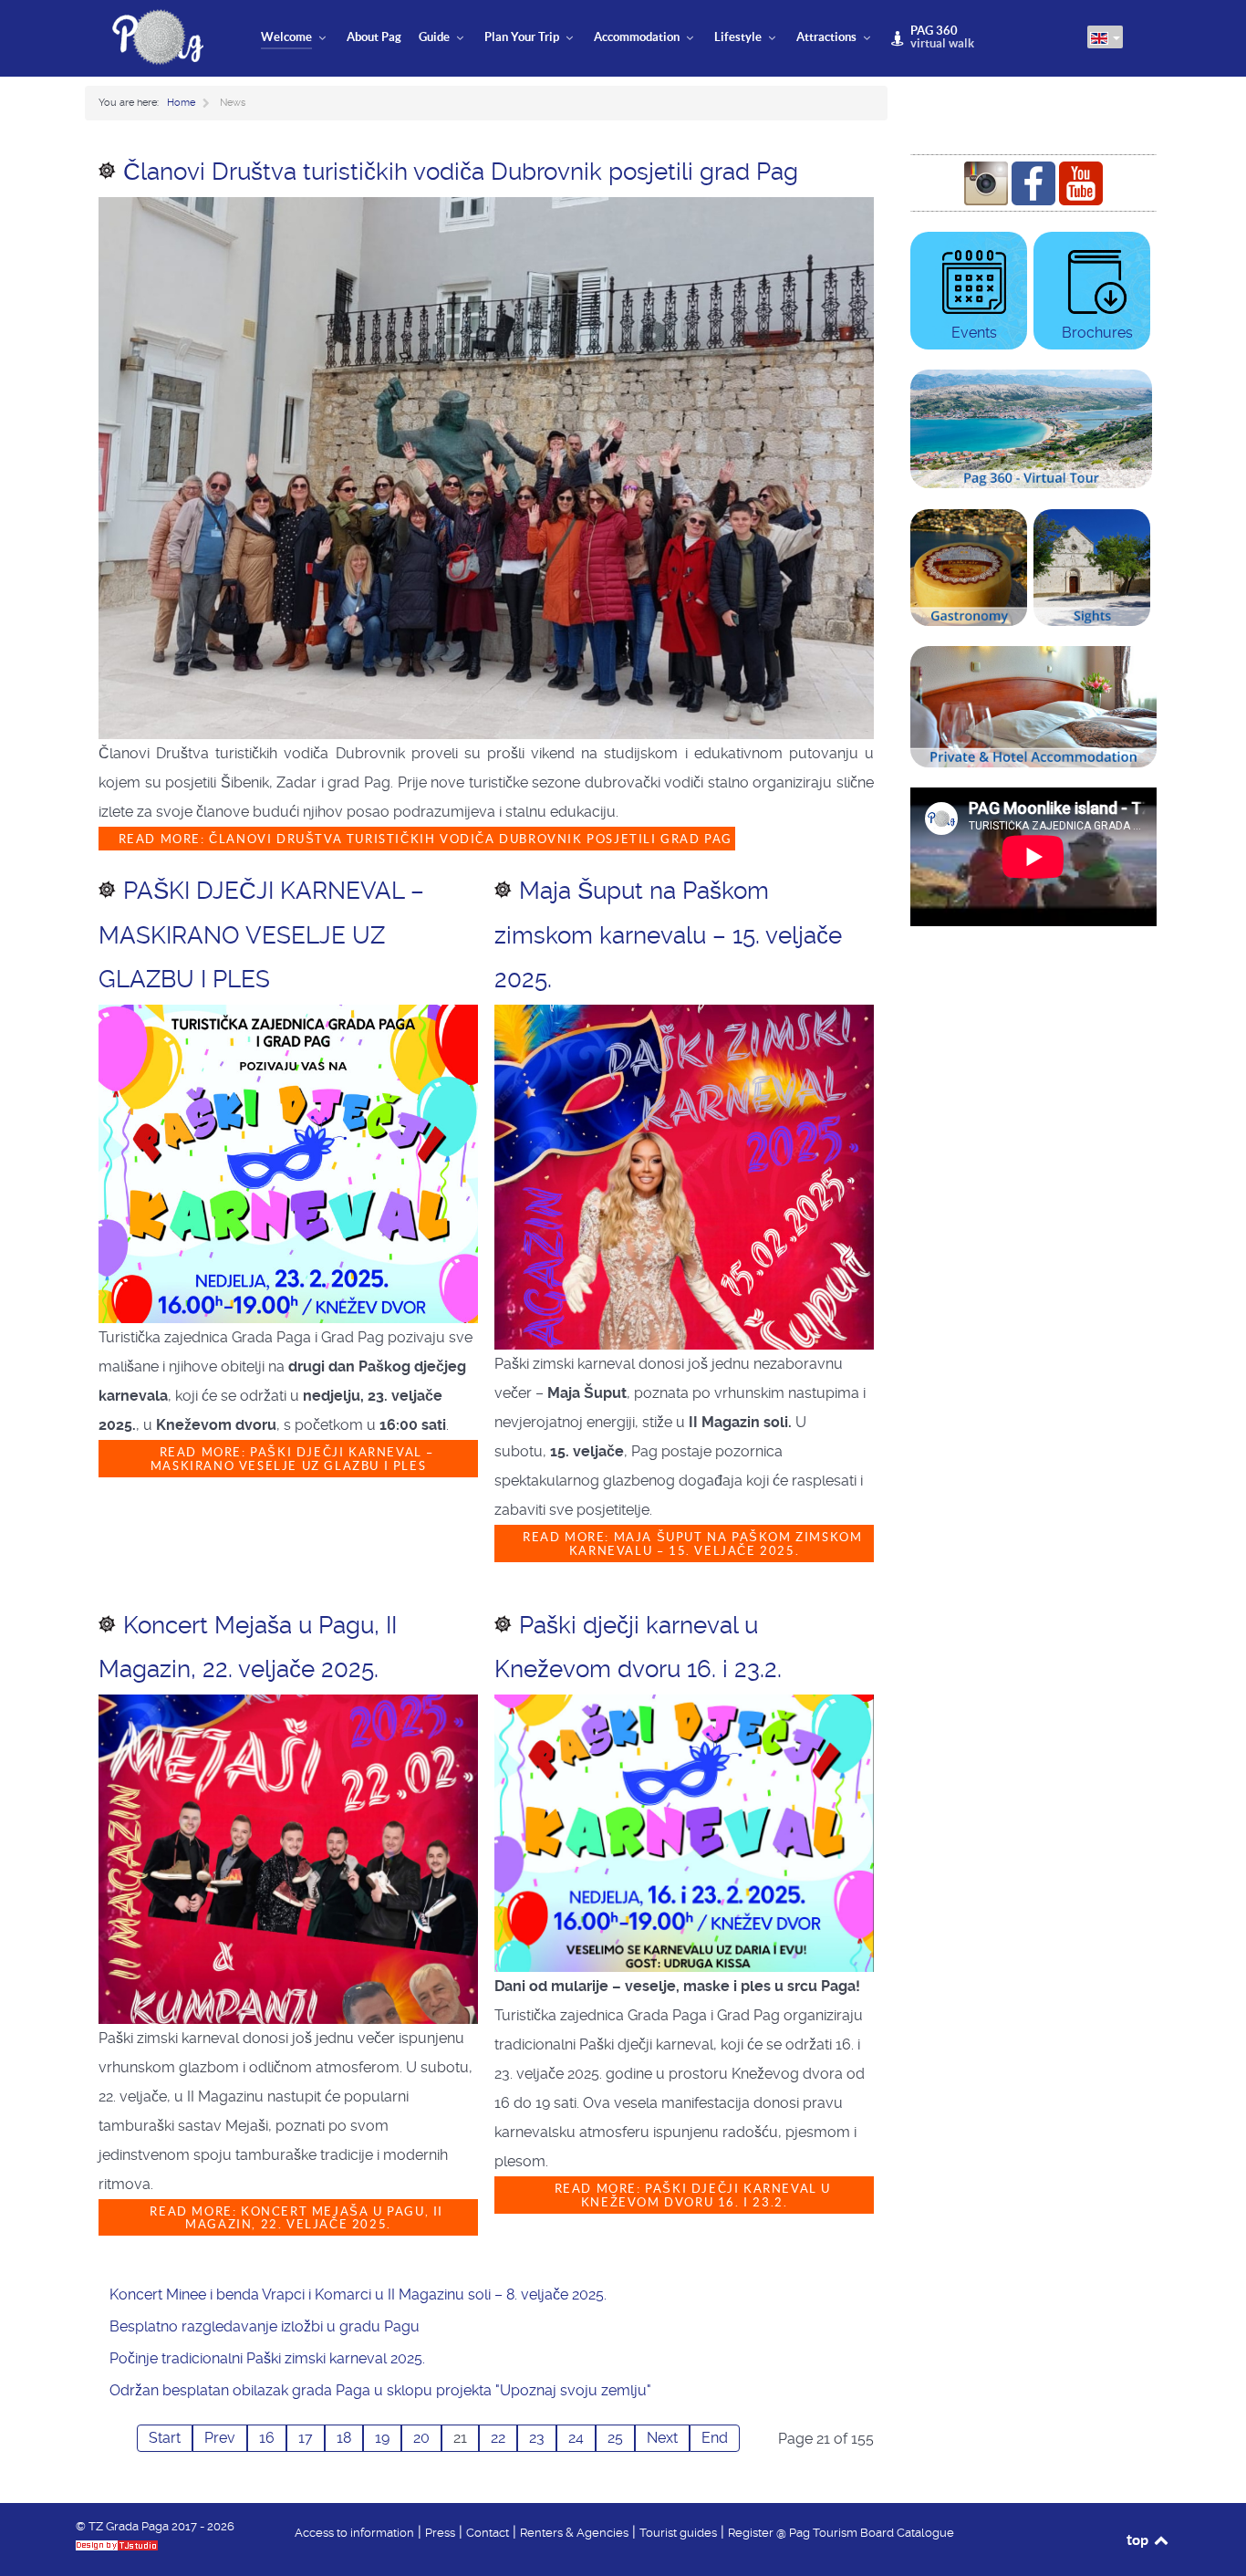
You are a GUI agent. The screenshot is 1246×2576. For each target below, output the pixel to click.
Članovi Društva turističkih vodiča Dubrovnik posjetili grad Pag (461, 172)
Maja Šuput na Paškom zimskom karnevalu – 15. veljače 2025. (668, 935)
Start (165, 2438)
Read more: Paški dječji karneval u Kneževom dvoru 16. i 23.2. (690, 2195)
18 (344, 2438)
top (1139, 2539)
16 (267, 2438)
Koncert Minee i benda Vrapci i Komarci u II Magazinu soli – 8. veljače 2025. (358, 2294)
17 (306, 2438)
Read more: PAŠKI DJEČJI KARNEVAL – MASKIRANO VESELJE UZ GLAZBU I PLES (292, 1459)
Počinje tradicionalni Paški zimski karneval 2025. (267, 2358)
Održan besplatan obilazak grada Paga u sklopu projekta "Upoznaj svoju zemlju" (380, 2390)
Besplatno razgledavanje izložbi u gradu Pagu (265, 2326)
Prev (220, 2438)
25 (615, 2438)
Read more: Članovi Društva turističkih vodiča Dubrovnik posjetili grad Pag (423, 839)
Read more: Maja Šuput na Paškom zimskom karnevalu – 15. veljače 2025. (691, 1544)
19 (382, 2438)
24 (576, 2438)
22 (498, 2438)
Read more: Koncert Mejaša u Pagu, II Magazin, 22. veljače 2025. (295, 2218)
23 (537, 2438)
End (715, 2438)
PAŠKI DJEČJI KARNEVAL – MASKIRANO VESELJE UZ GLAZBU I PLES (261, 935)
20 (421, 2438)
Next (662, 2438)
